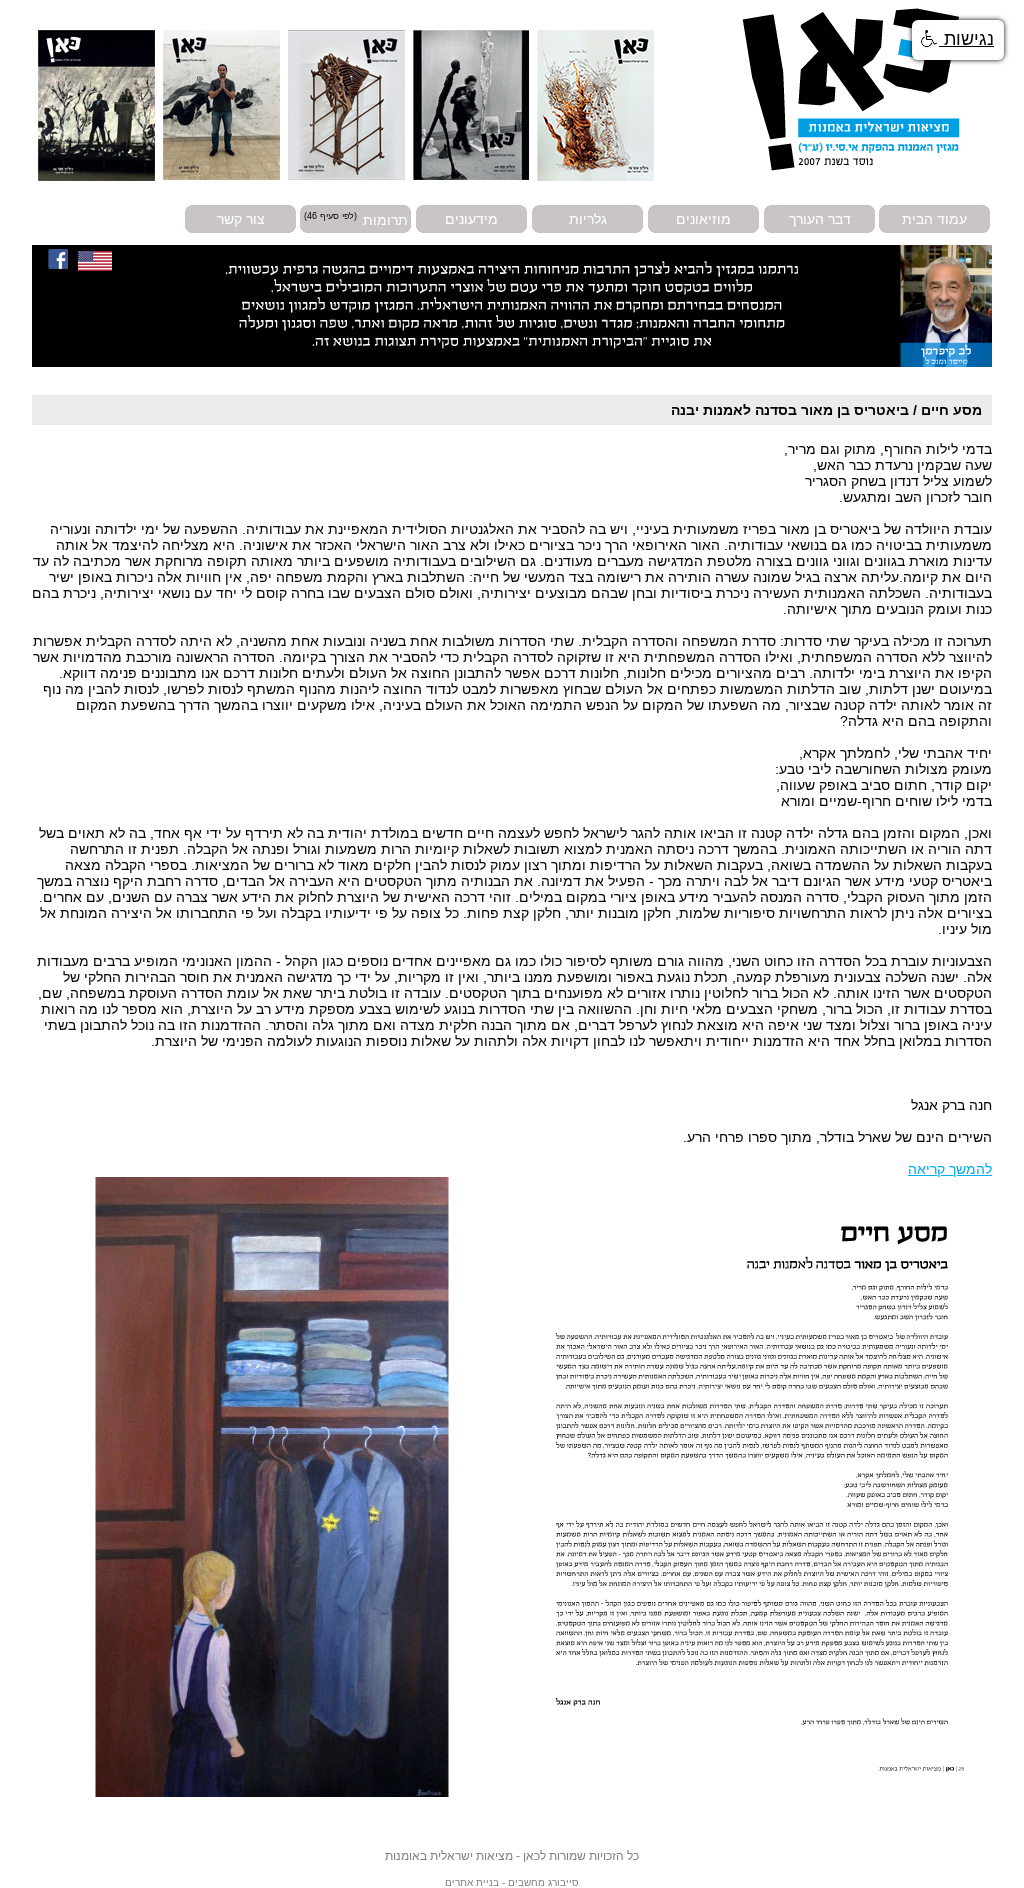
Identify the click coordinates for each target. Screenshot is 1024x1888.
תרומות (385, 219)
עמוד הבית (934, 219)
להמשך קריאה (950, 1169)
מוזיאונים (703, 219)
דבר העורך (820, 219)
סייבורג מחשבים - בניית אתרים (512, 1882)
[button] (958, 40)
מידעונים (471, 219)
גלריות (588, 219)
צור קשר (241, 219)
